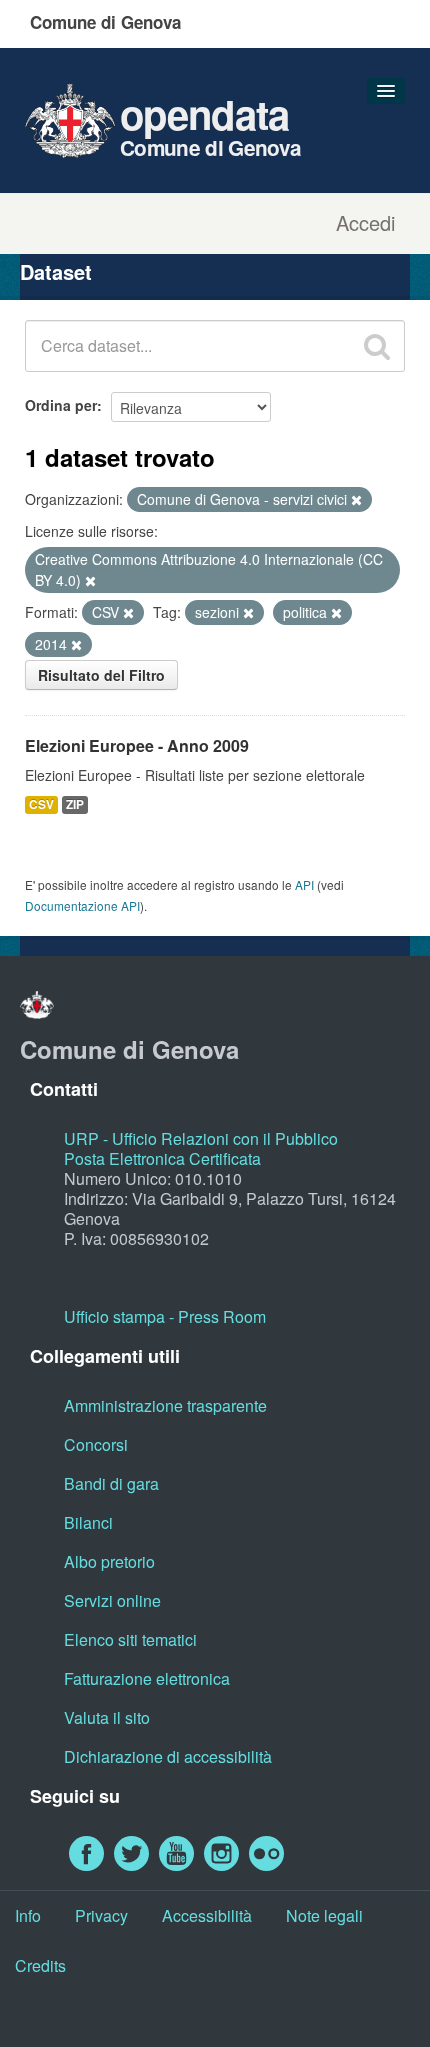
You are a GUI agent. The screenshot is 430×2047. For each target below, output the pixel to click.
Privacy (101, 1915)
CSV (41, 804)
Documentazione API (82, 905)
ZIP (75, 804)
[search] (377, 346)
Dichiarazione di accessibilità (168, 1756)
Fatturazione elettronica (147, 1678)
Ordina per (61, 405)
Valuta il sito (107, 1717)
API (304, 884)
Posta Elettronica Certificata (162, 1158)
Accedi (365, 223)
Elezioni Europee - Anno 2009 (137, 745)
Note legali (324, 1915)
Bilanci (88, 1522)
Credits (40, 1965)
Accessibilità (207, 1915)
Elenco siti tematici (130, 1639)
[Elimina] (356, 500)
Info (28, 1915)
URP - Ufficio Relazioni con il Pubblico (201, 1138)
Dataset (56, 271)
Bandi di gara (111, 1483)
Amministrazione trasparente (165, 1405)
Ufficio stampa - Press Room (165, 1316)
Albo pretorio (109, 1561)
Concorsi (96, 1444)
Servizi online (112, 1600)
